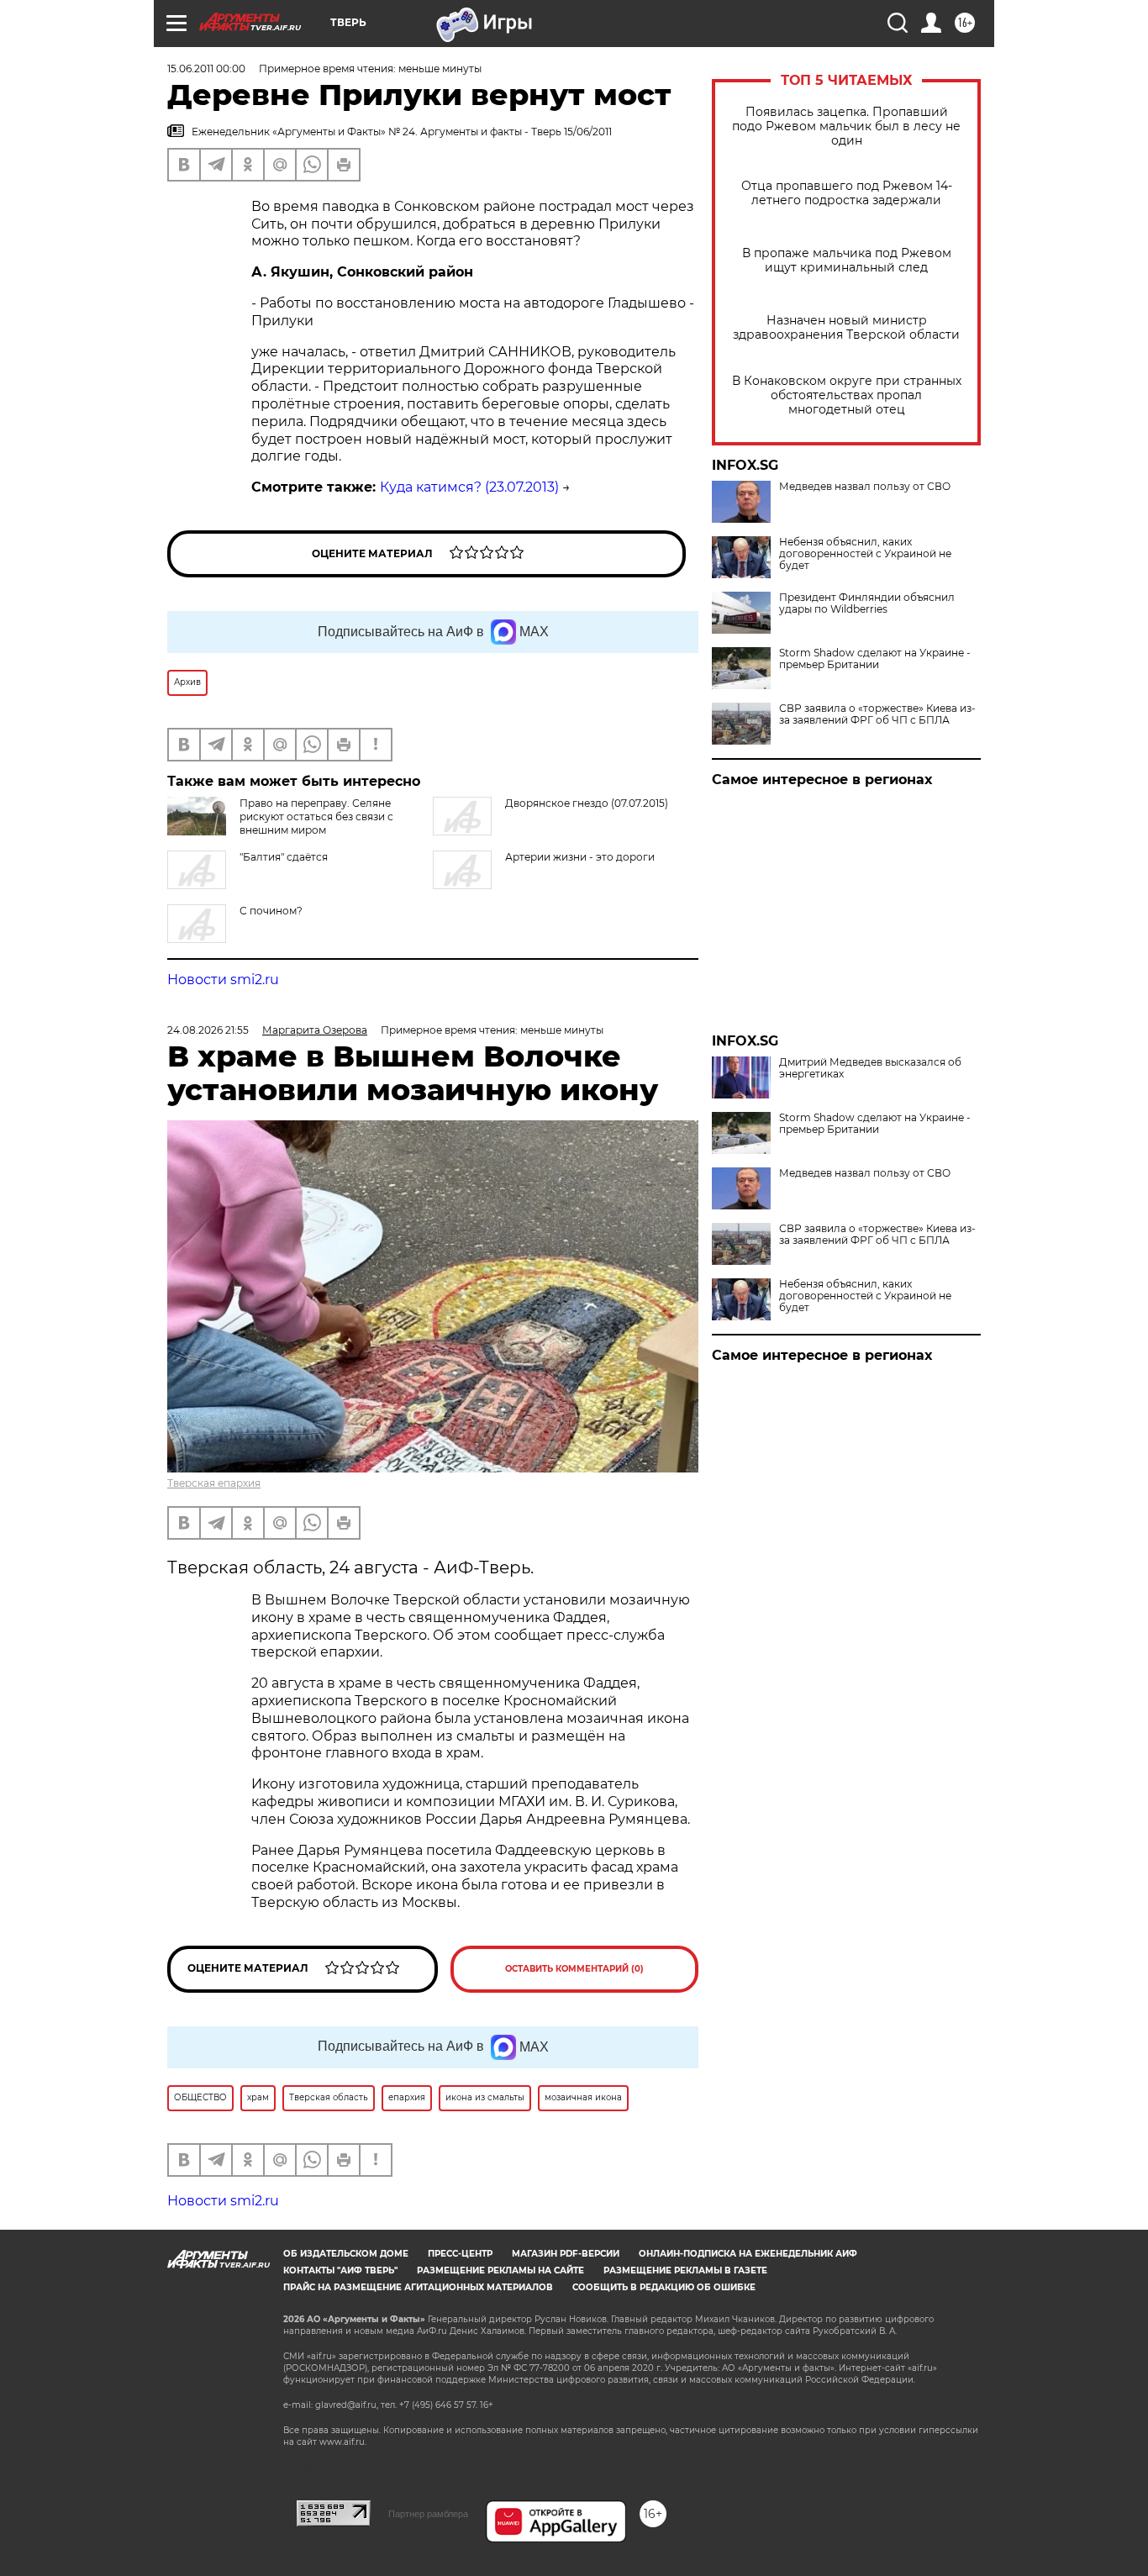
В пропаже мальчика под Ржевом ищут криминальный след (847, 261)
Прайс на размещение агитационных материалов (418, 2287)
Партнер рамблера (428, 2514)
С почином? (271, 911)
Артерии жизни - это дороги (580, 857)
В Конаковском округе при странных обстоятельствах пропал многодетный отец (847, 395)
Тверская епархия (214, 1483)
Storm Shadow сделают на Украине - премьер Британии (875, 659)
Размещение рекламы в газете (685, 2270)
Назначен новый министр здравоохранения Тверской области (846, 328)
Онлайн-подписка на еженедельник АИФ (748, 2254)
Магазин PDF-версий (566, 2254)
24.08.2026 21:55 (208, 1030)
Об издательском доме (346, 2254)
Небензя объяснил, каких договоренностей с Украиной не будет (865, 554)
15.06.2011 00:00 (206, 68)
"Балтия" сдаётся (284, 857)
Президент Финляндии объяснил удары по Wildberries (867, 603)
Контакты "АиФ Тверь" (340, 2270)
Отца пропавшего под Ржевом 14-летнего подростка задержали (847, 193)
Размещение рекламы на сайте (500, 2270)
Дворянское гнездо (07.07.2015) (587, 803)
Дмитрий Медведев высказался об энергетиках (870, 1068)
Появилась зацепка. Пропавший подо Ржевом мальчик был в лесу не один (846, 126)
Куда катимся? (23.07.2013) (469, 487)
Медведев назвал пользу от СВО (865, 487)
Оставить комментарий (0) (574, 1969)
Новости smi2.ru (223, 980)
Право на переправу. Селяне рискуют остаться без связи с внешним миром (316, 817)
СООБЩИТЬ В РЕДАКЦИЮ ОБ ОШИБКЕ (664, 2287)
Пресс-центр (460, 2254)
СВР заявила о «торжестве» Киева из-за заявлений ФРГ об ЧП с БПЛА (877, 714)
